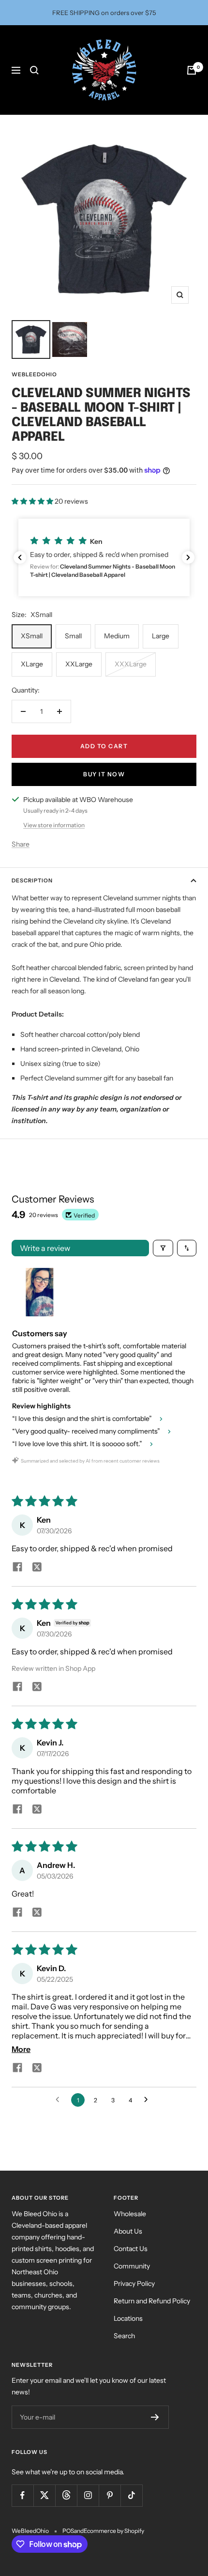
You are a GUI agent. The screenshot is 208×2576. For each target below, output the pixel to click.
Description (32, 880)
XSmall (32, 636)
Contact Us (131, 2249)
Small (73, 636)
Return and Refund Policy (152, 2301)
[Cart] (192, 70)
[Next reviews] (188, 557)
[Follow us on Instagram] (88, 2495)
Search (124, 2336)
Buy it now (104, 774)
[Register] (155, 2417)
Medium (117, 636)
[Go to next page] (149, 2100)
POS (68, 2531)
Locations (128, 2318)
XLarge (32, 664)
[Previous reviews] (20, 557)
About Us (128, 2231)
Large (161, 636)
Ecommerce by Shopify (114, 2531)
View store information (54, 825)
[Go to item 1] (40, 1292)
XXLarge (79, 664)
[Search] (34, 70)
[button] (33, 501)
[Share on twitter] (37, 1568)
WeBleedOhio (34, 374)
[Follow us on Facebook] (22, 2495)
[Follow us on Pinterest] (110, 2495)
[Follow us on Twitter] (44, 2495)
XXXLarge (131, 664)
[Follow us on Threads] (66, 2495)
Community (132, 2266)
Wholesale (130, 2214)
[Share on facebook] (17, 1568)
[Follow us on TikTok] (131, 2495)
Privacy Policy (134, 2283)
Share (21, 844)
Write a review (45, 1248)
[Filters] (163, 1248)
